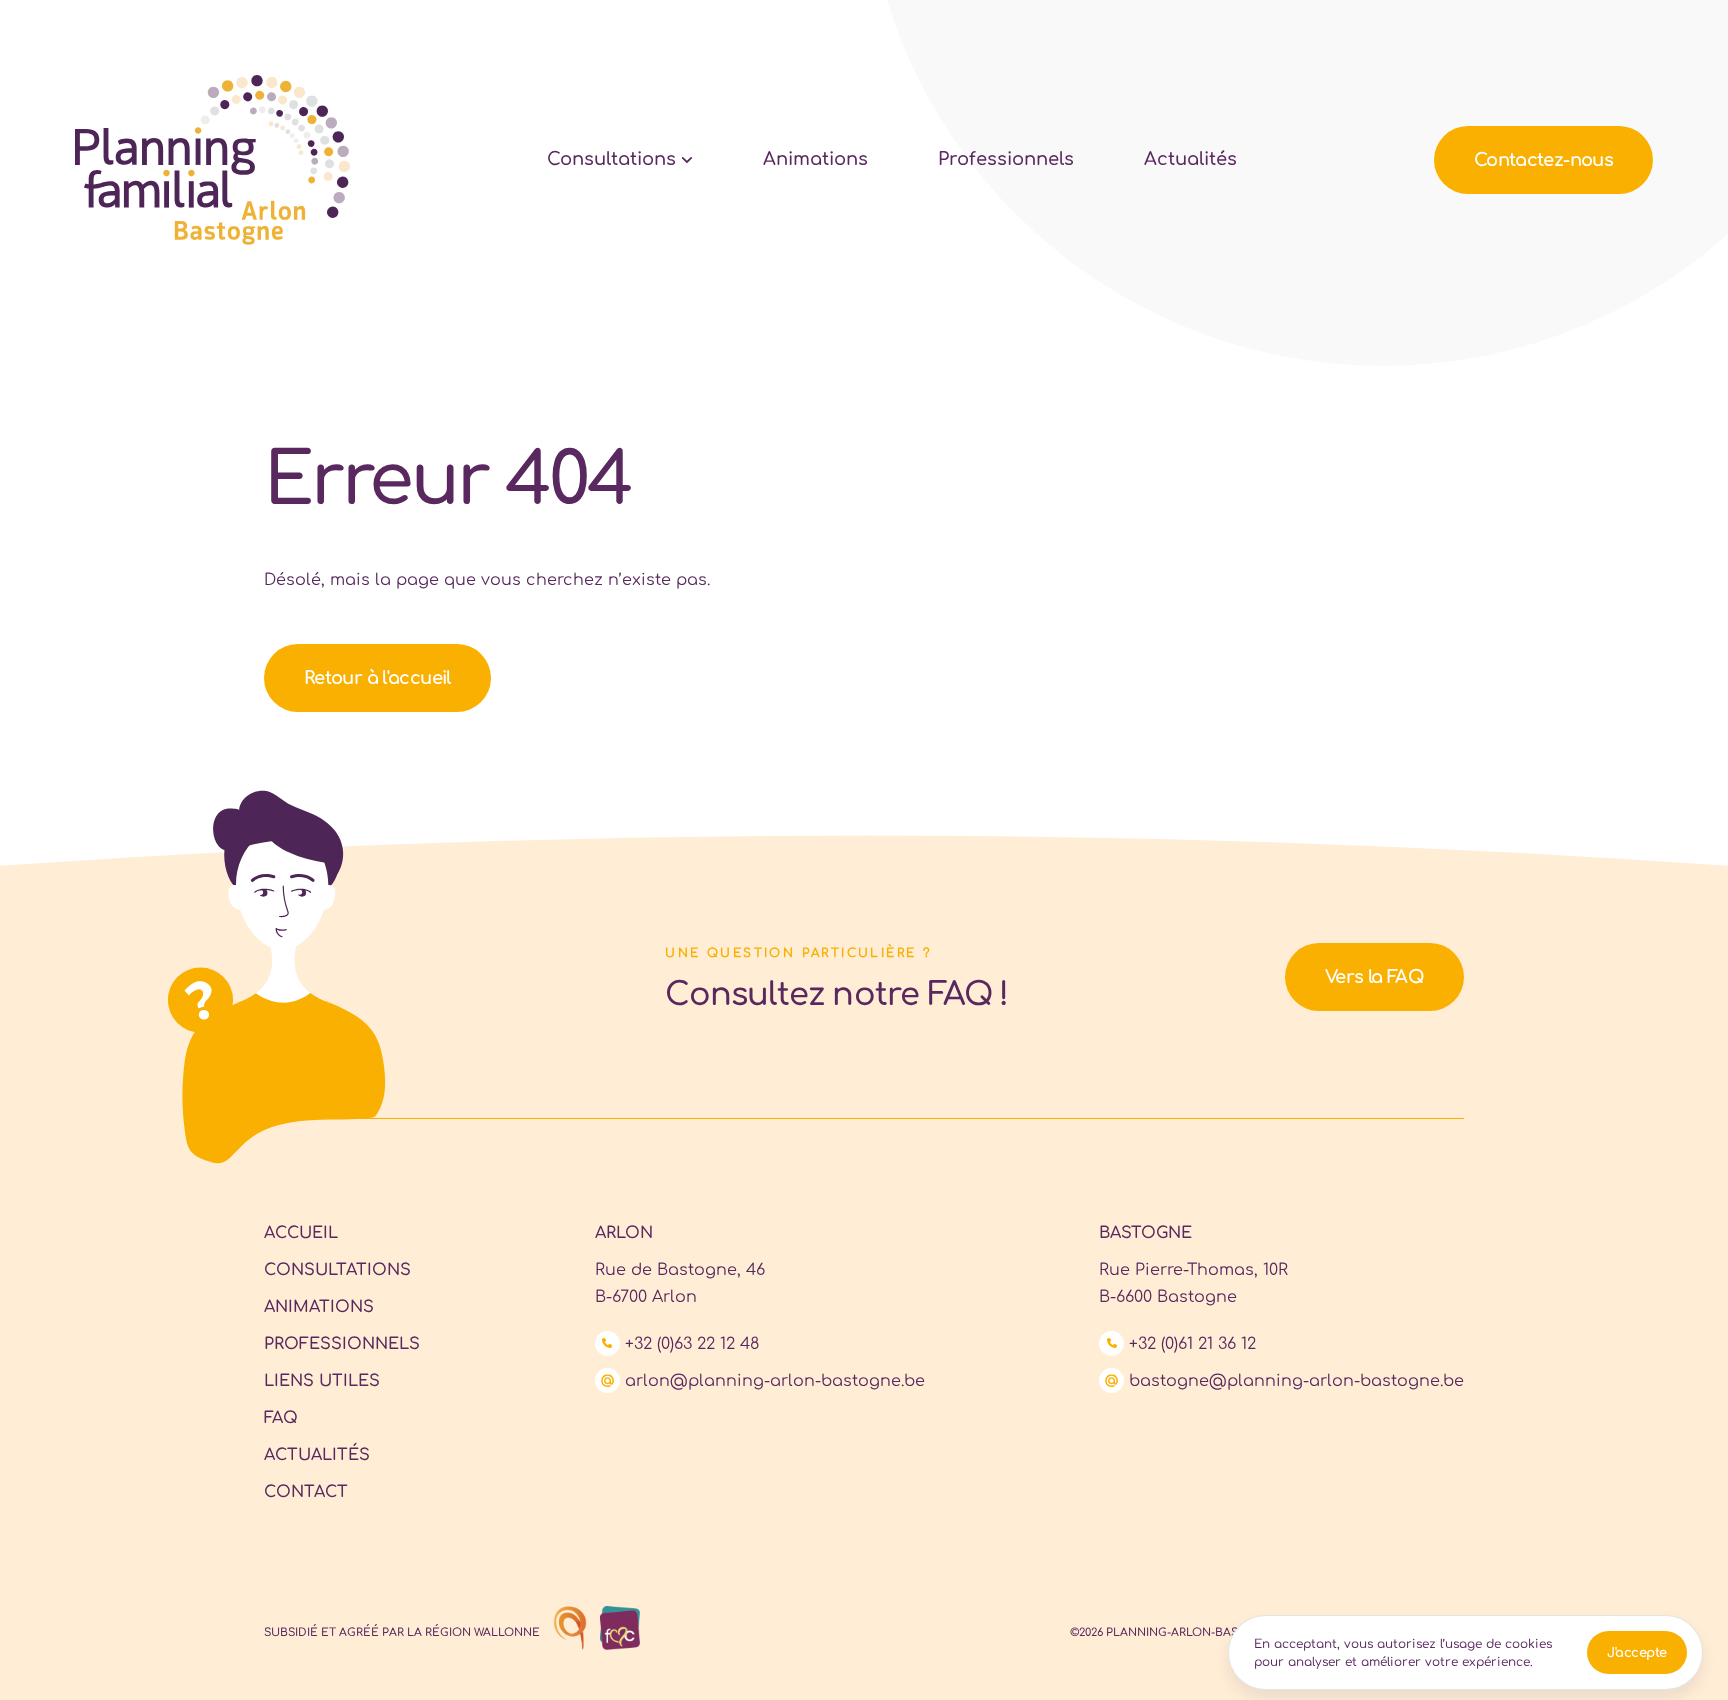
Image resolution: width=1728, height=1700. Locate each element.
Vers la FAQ (1374, 977)
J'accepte (1637, 1653)
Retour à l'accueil (377, 678)
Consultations (611, 159)
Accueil (301, 1233)
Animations (815, 159)
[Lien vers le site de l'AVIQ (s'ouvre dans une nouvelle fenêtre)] (565, 1628)
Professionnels (1006, 159)
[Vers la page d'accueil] (212, 160)
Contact (1543, 160)
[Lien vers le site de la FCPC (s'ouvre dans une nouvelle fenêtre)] (615, 1628)
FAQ (281, 1418)
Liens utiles (322, 1381)
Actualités (1190, 159)
